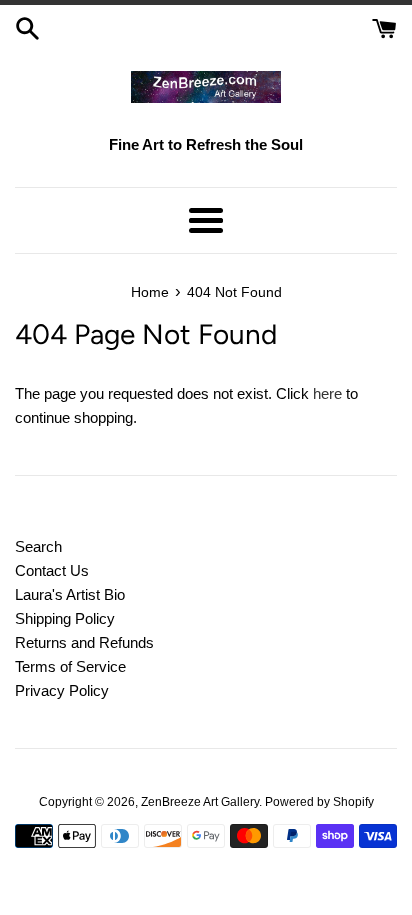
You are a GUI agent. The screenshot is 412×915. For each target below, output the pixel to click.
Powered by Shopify (319, 802)
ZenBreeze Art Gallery (200, 802)
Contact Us (52, 570)
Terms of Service (70, 666)
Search (38, 546)
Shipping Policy (65, 618)
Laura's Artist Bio (70, 594)
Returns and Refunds (84, 642)
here (327, 393)
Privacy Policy (62, 690)
